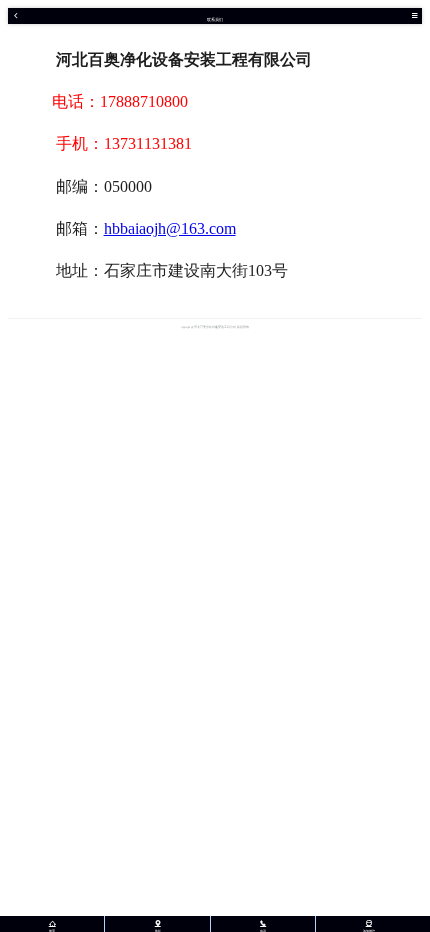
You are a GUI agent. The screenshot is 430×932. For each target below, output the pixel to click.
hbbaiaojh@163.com (170, 228)
